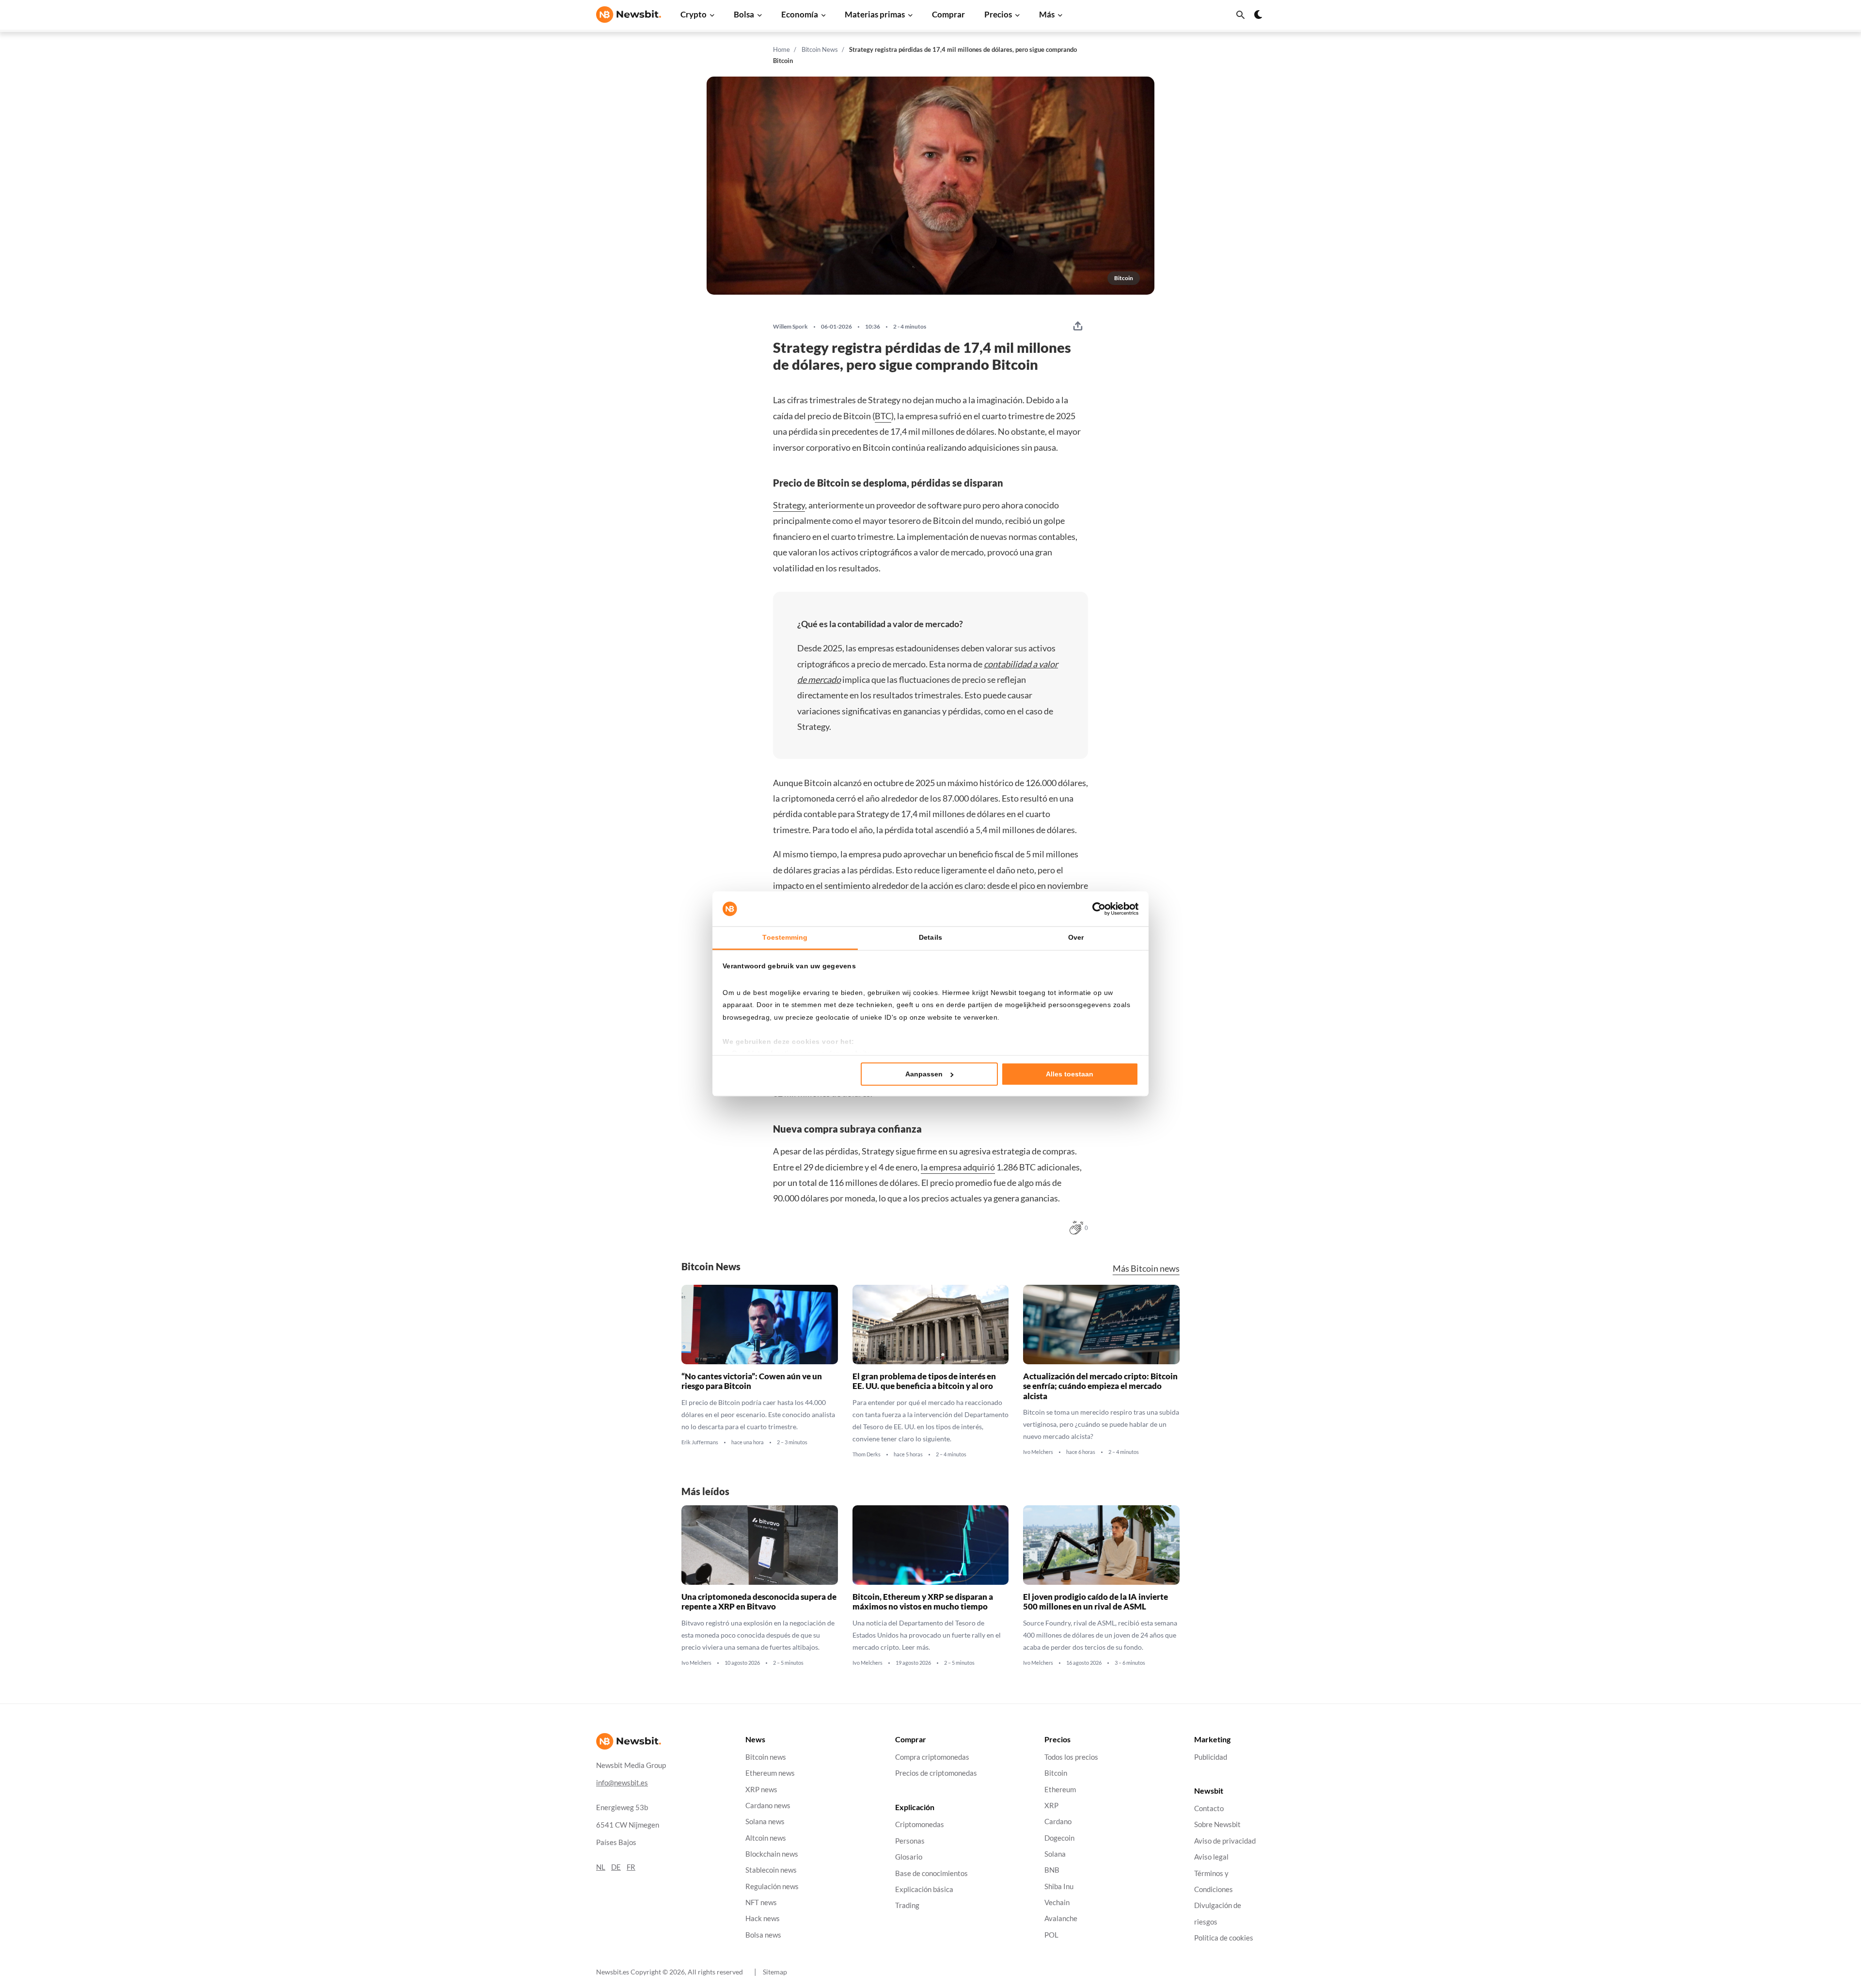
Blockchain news (772, 1854)
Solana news (765, 1822)
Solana (1055, 1854)
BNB (1052, 1870)
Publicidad (1211, 1757)
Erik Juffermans (700, 1442)
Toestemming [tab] (785, 937)
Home (781, 49)
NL (601, 1867)
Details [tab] (930, 937)
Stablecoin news (771, 1870)
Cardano (1058, 1822)
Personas (910, 1841)
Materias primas (875, 14)
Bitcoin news (766, 1757)
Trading (907, 1905)
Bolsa (744, 14)
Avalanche (1061, 1919)
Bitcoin (1056, 1773)
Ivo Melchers (1038, 1452)
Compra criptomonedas (932, 1757)
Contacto (1209, 1808)
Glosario (909, 1857)
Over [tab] (1076, 937)
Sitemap (775, 1972)
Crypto (694, 14)
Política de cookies (1224, 1938)
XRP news (761, 1790)
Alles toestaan (1070, 1074)
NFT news (761, 1902)
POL (1051, 1935)
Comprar (948, 14)
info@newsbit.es (622, 1783)
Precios (998, 14)
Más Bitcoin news (1146, 1269)
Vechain (1057, 1902)
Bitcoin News (820, 49)
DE (616, 1867)
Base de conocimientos (931, 1873)
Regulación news (772, 1886)
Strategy (789, 505)
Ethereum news (770, 1773)
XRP (1051, 1806)
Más (1047, 14)
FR (631, 1867)
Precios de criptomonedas (936, 1773)
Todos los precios (1071, 1757)
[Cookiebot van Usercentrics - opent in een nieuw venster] (1096, 909)
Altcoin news (766, 1838)
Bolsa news (763, 1935)
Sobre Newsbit (1217, 1825)
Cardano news (768, 1806)
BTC (883, 416)
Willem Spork (790, 327)
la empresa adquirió (958, 1167)
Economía (800, 14)
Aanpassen (924, 1074)
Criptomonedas (920, 1825)
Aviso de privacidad (1225, 1841)
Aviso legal (1211, 1857)
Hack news (763, 1919)
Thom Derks (867, 1454)
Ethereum (1060, 1790)
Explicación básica (924, 1889)
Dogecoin (1059, 1838)
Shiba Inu (1059, 1886)
